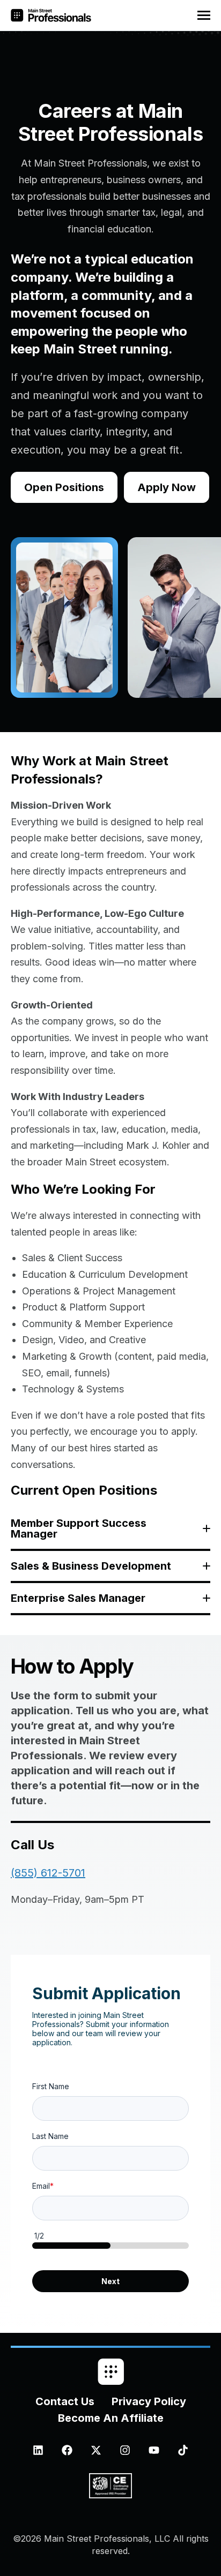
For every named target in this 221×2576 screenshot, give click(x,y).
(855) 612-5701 (48, 1873)
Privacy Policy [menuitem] (149, 2401)
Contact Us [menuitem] (65, 2401)
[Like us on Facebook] (67, 2450)
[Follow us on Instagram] (125, 2450)
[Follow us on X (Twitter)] (96, 2450)
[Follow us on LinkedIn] (38, 2450)
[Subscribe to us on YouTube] (154, 2450)
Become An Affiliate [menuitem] (111, 2418)
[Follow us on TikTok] (183, 2450)
